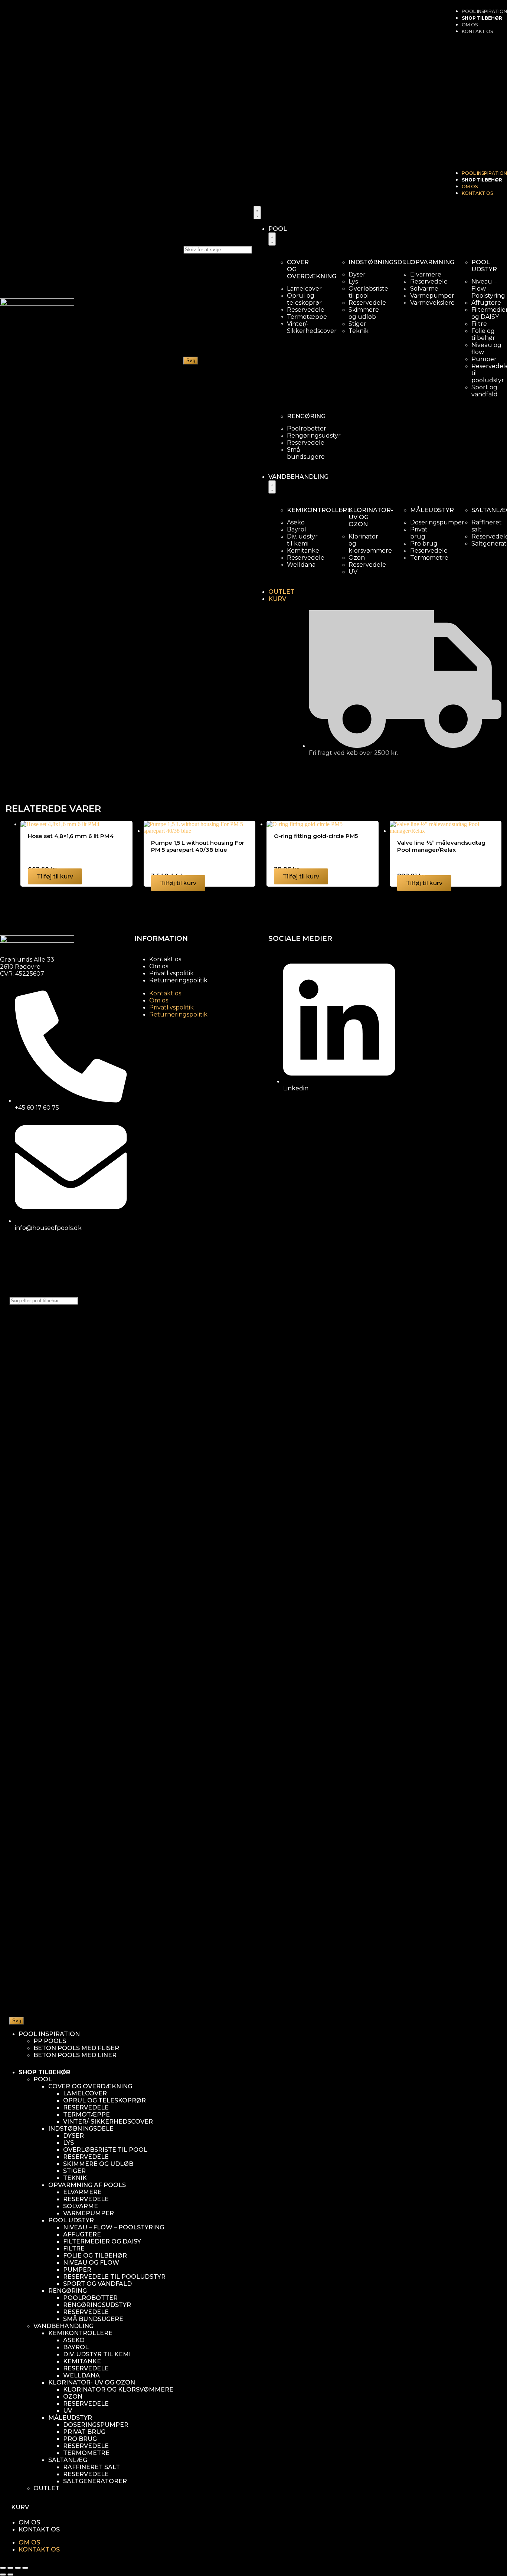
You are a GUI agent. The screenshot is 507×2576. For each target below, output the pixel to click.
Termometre (86, 2453)
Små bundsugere (93, 2319)
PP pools (50, 2041)
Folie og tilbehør (95, 2256)
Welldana (81, 2375)
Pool (43, 2079)
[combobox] (218, 250)
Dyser (73, 2136)
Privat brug (84, 2432)
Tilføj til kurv (55, 876)
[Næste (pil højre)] (10, 2575)
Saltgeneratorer (95, 2481)
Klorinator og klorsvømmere (118, 2390)
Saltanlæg (68, 2460)
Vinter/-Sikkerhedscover (108, 2122)
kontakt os (477, 31)
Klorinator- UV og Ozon (92, 2382)
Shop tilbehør (482, 18)
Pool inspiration (484, 11)
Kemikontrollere (80, 2333)
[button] (477, 102)
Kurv (20, 2507)
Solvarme (81, 2206)
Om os (470, 25)
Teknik (75, 2178)
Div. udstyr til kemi (97, 2354)
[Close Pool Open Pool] (272, 239)
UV (68, 2411)
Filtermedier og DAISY (102, 2241)
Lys (68, 2143)
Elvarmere (82, 2192)
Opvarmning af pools (87, 2185)
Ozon (73, 2397)
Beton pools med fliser (76, 2048)
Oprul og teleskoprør (104, 2100)
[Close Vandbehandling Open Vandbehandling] (272, 487)
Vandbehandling (63, 2326)
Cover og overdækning (90, 2086)
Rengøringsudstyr (97, 2305)
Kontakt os (165, 959)
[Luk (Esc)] (25, 2568)
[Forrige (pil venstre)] (3, 2575)
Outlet (46, 2488)
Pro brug (80, 2439)
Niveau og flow (91, 2263)
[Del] (18, 2568)
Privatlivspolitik (171, 973)
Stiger (74, 2171)
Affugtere (82, 2234)
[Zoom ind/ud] (3, 2568)
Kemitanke (82, 2361)
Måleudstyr (70, 2418)
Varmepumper (89, 2213)
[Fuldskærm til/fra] (10, 2568)
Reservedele (86, 2107)
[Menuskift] (257, 213)
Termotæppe (86, 2115)
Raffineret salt (91, 2467)
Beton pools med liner (75, 2055)
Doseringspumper (96, 2425)
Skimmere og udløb (98, 2164)
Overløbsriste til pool (105, 2150)
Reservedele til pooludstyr (114, 2277)
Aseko (74, 2340)
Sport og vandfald (97, 2284)
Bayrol (76, 2347)
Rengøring (68, 2291)
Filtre (74, 2248)
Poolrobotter (90, 2298)
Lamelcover (85, 2093)
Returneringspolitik (178, 980)
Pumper (77, 2270)
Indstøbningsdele (81, 2129)
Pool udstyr (71, 2220)
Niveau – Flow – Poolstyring (114, 2227)
